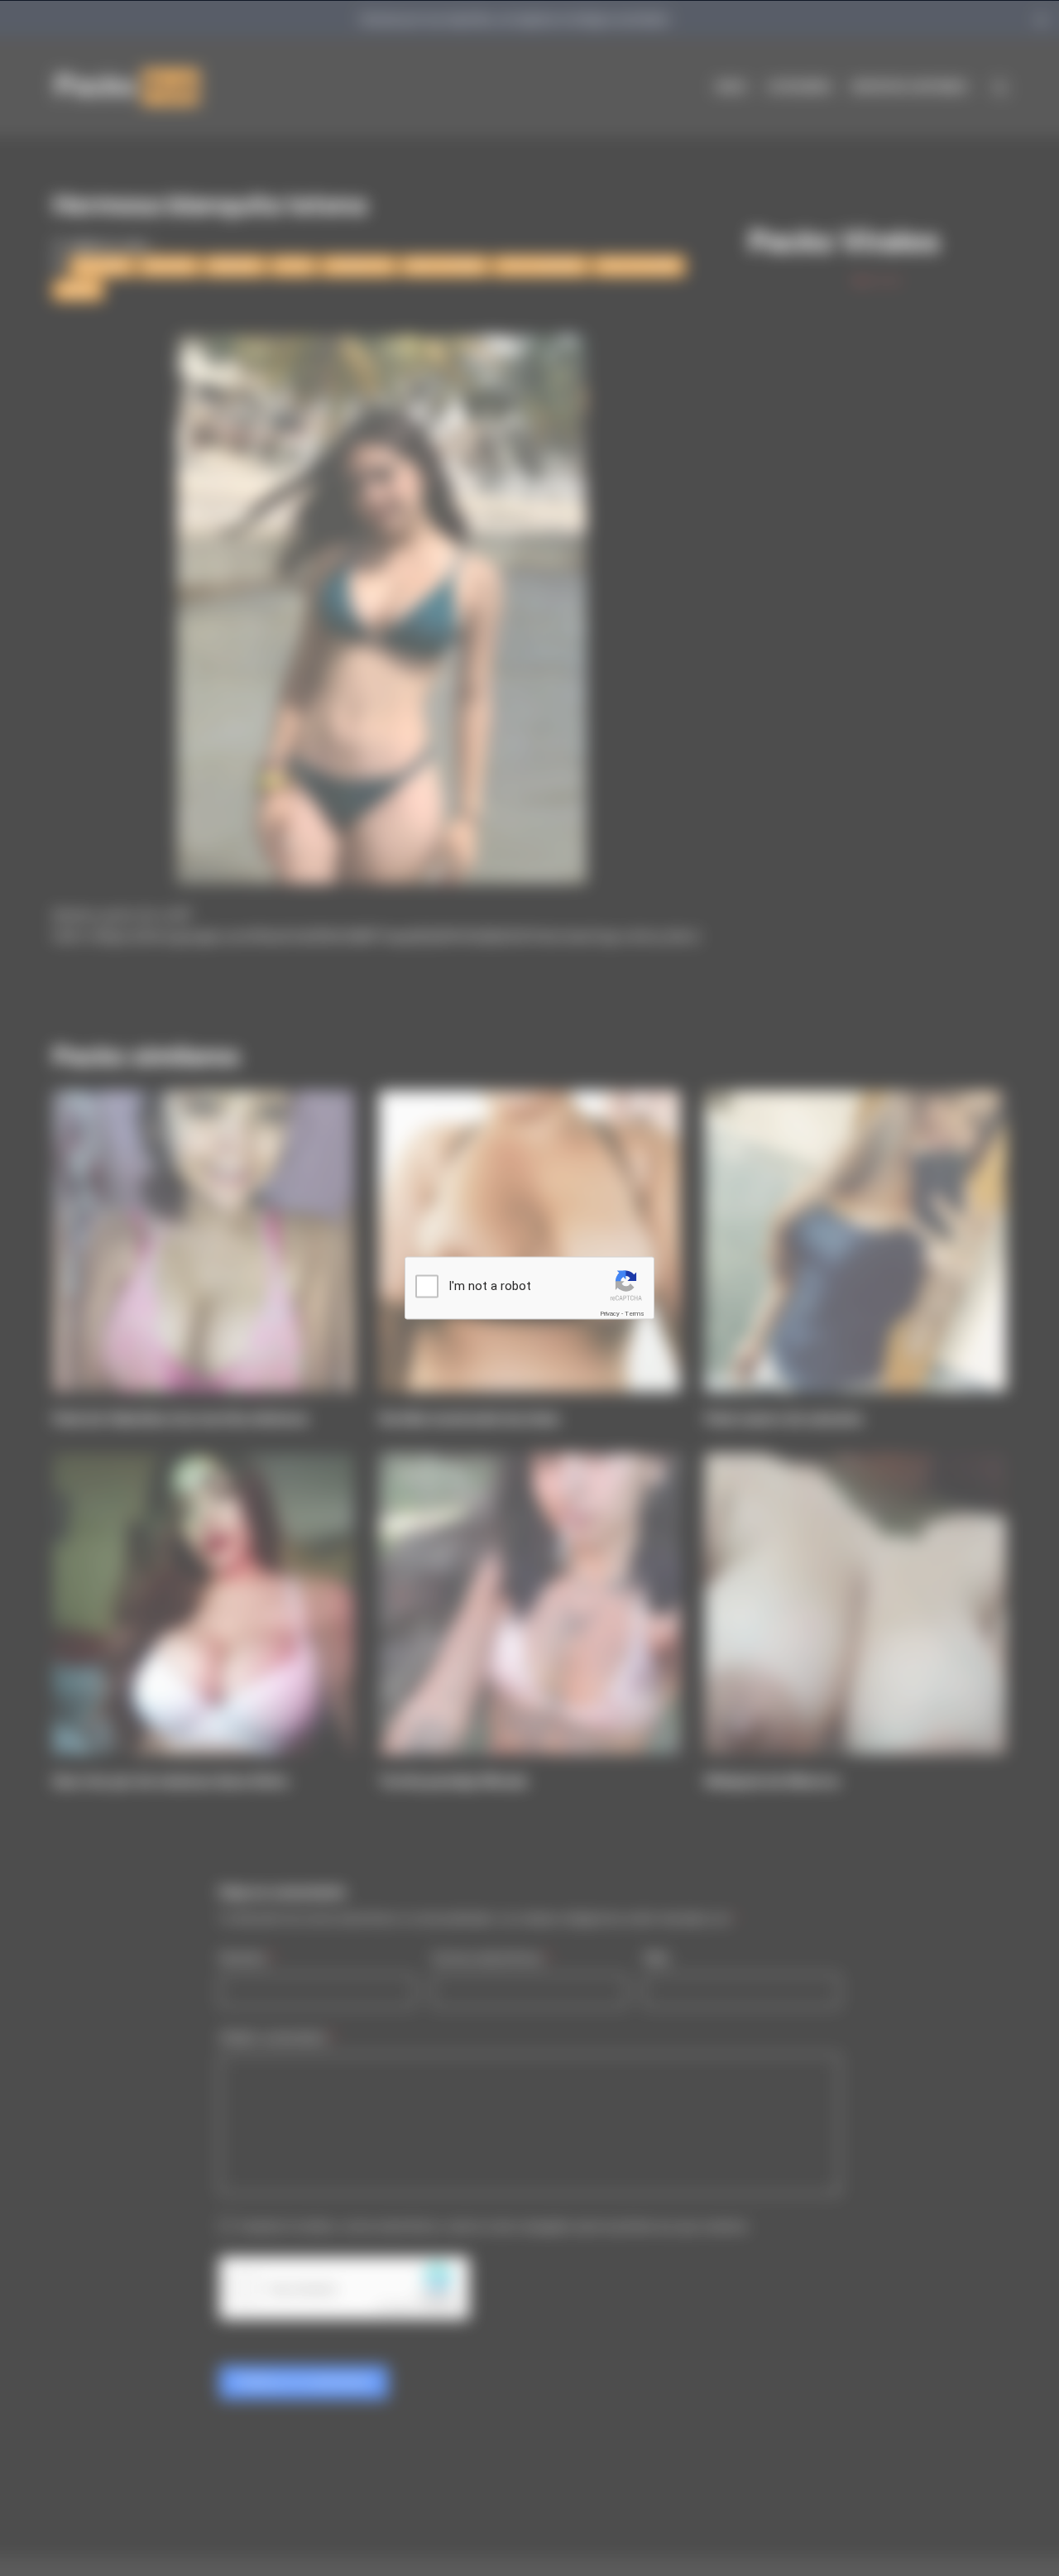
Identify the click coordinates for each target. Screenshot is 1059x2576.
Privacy (610, 1314)
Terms (635, 1314)
